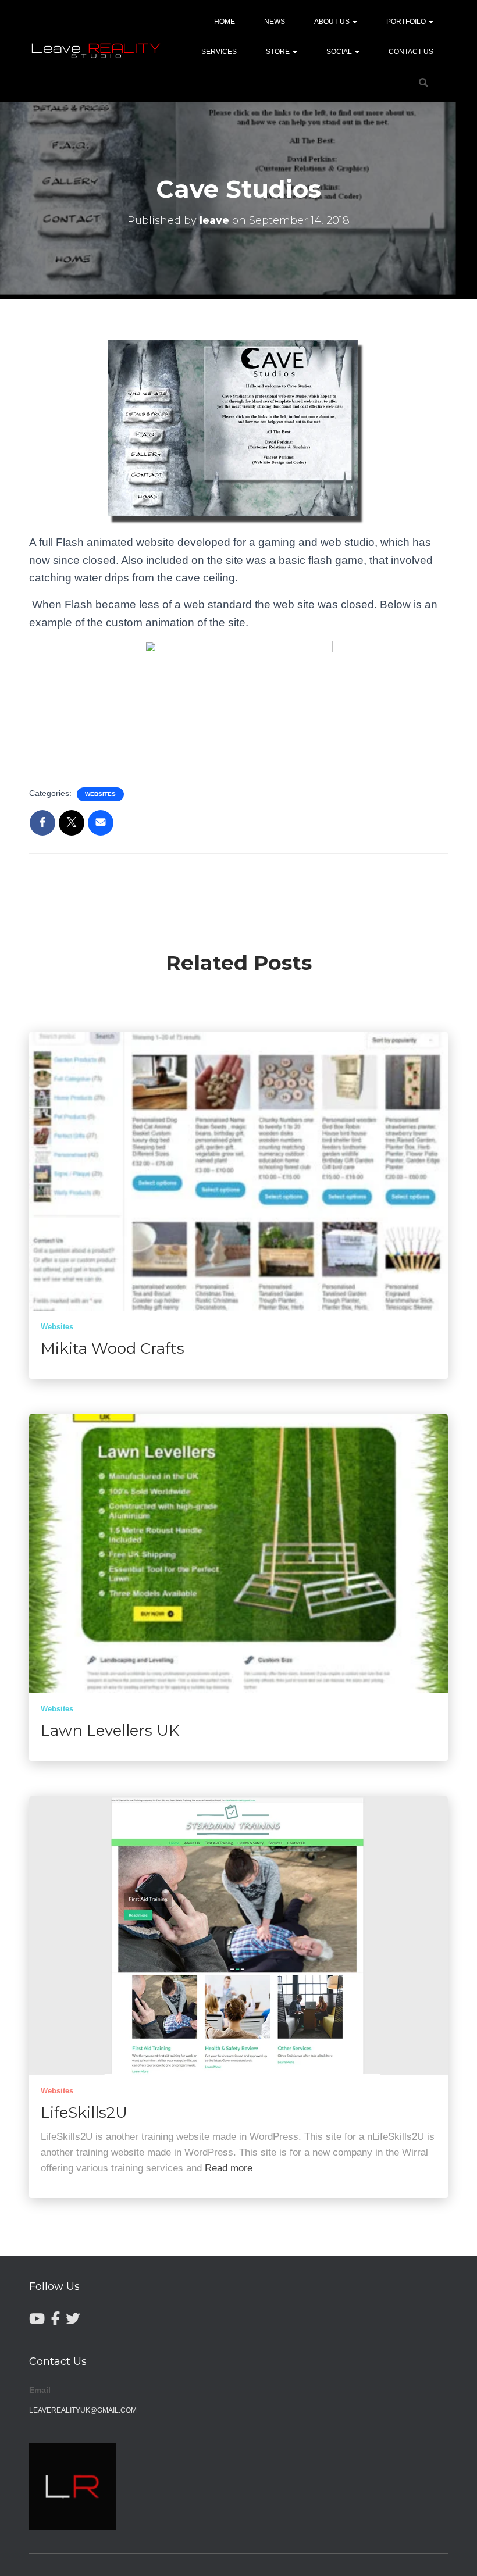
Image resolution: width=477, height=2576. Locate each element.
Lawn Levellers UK (110, 1731)
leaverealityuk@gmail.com (83, 2410)
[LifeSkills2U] (238, 1935)
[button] (354, 22)
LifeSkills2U (84, 2113)
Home (225, 22)
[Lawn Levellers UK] (238, 1553)
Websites (100, 794)
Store (279, 52)
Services (219, 52)
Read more (229, 2168)
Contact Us (411, 52)
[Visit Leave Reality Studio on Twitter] (73, 2319)
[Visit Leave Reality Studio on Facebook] (56, 2319)
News (275, 22)
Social (340, 52)
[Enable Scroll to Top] (454, 2553)
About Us (333, 22)
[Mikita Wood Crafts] (238, 1171)
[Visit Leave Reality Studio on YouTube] (37, 2319)
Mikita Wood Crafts (113, 1348)
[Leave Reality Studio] (97, 51)
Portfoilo (407, 22)
